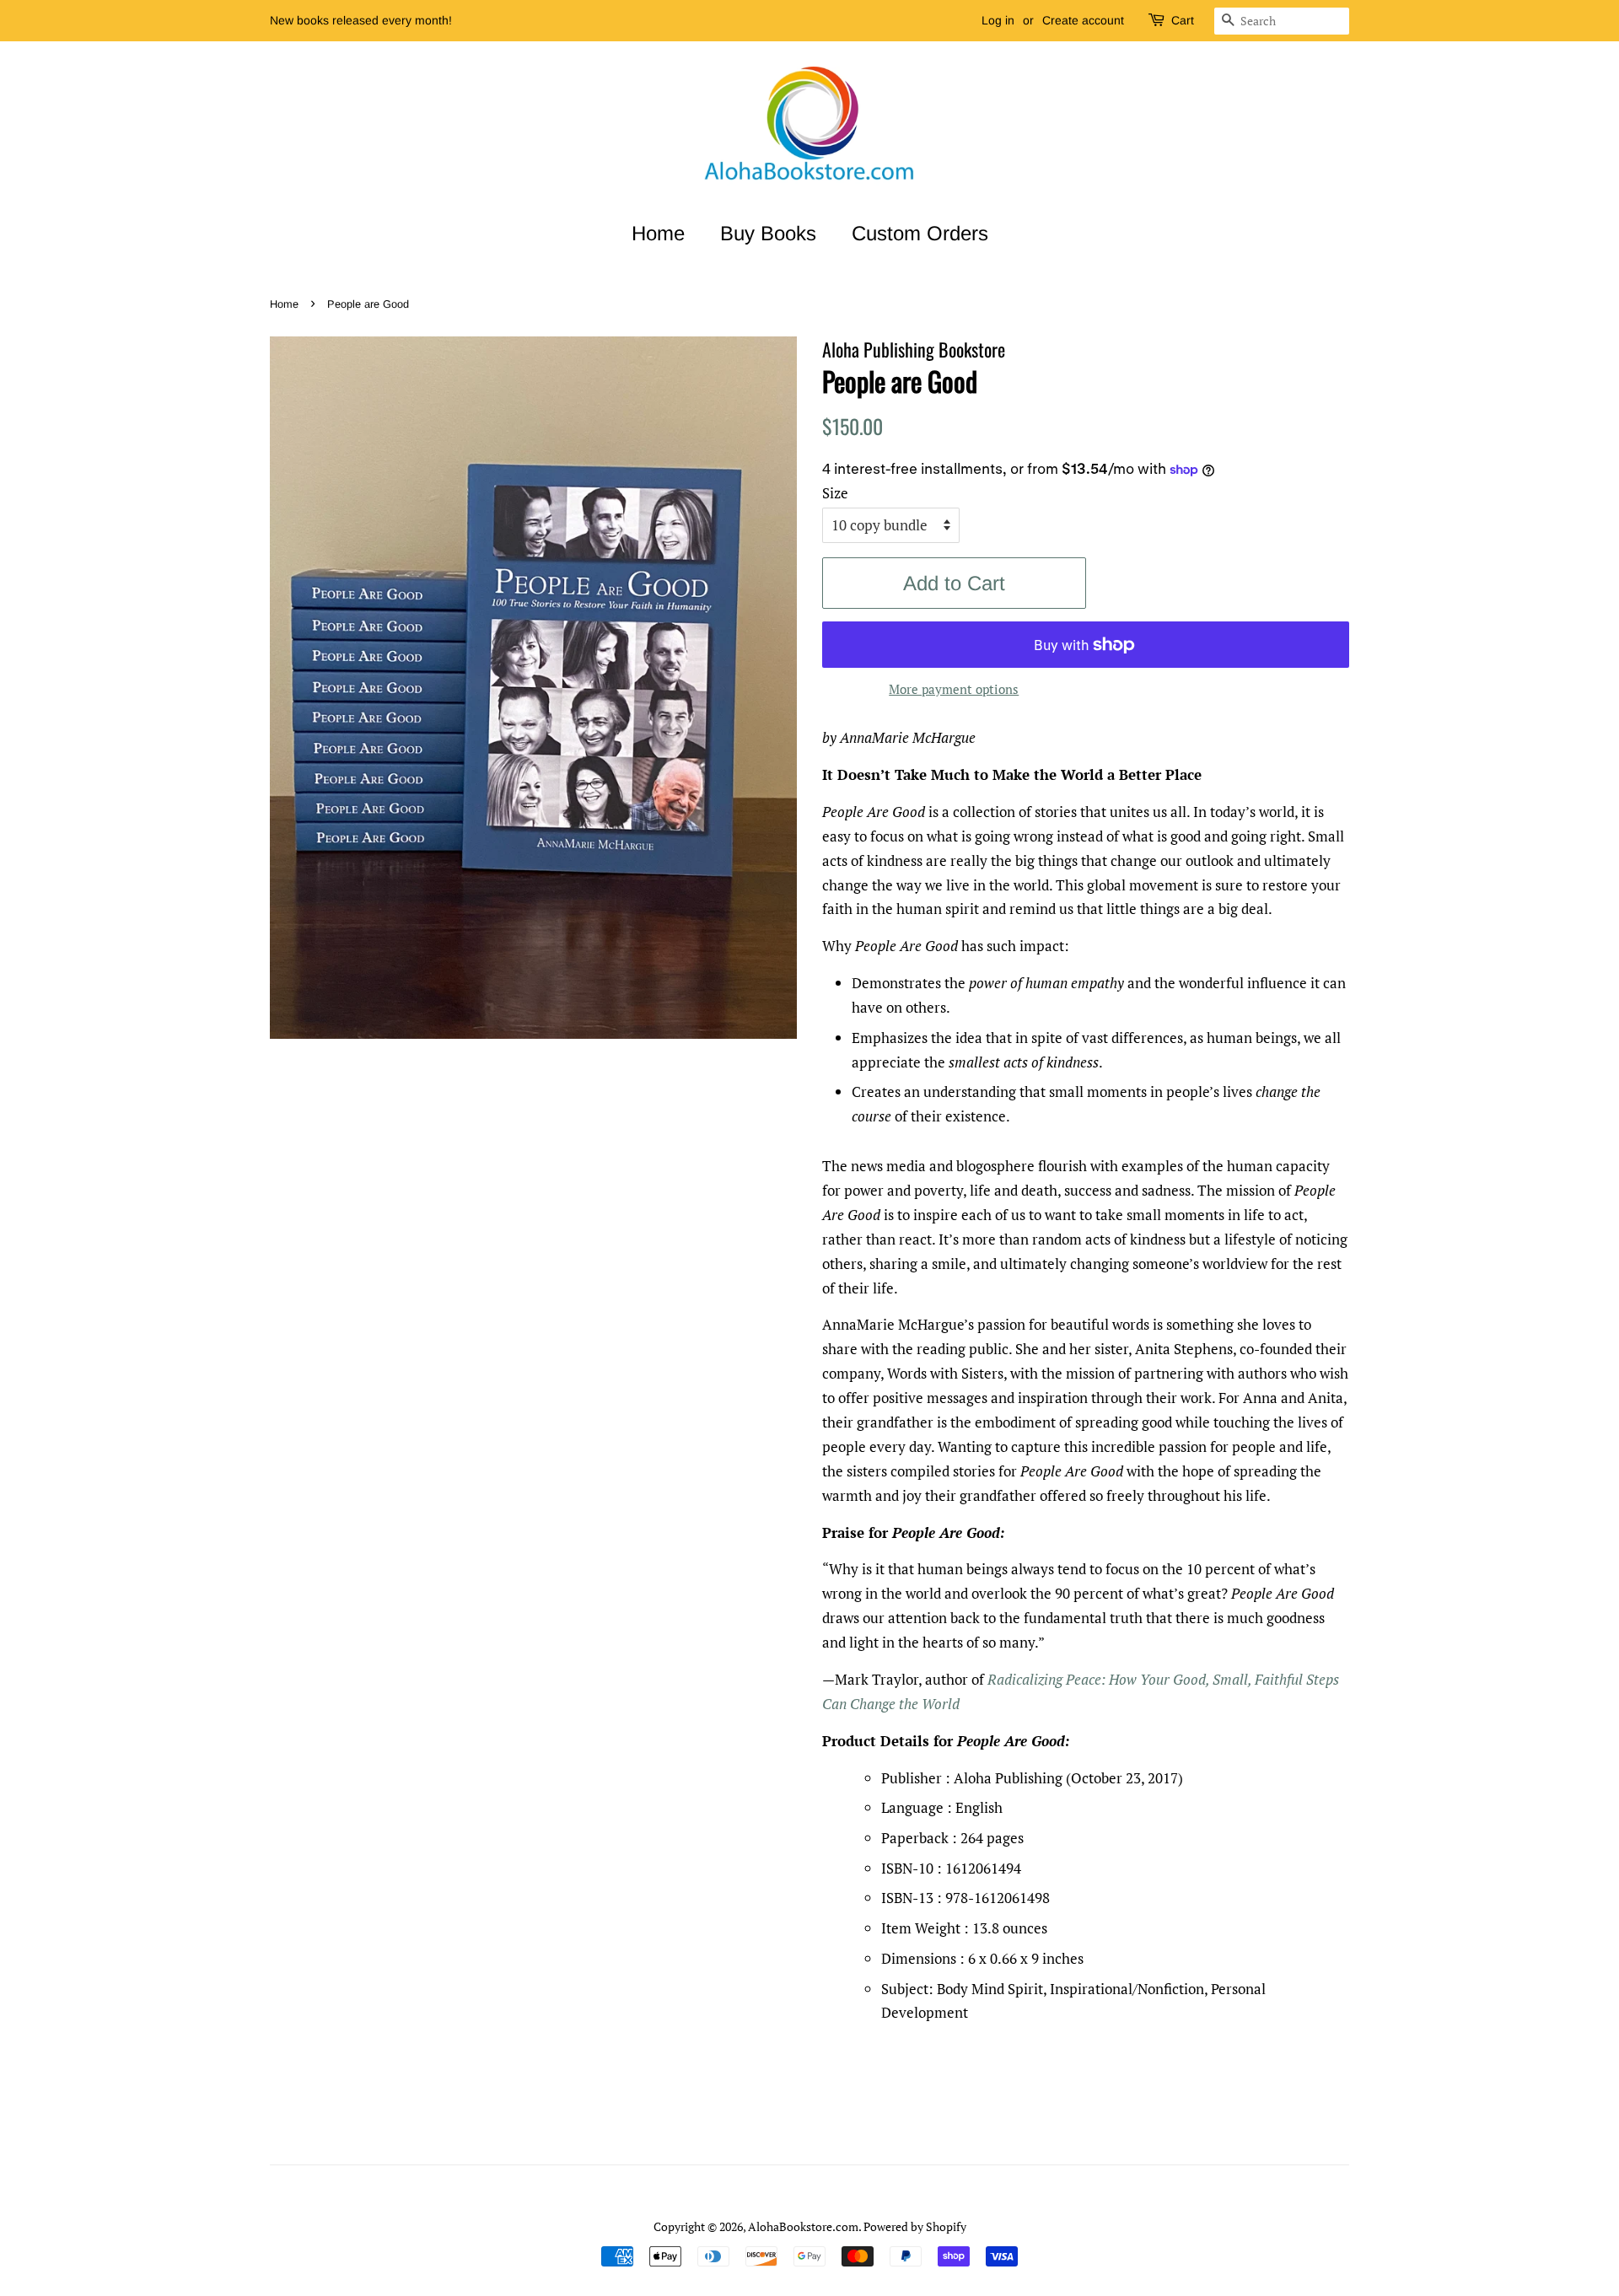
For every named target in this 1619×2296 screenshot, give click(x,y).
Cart (1183, 20)
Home (658, 233)
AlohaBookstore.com (803, 2226)
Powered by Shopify (915, 2226)
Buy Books (768, 233)
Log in (998, 20)
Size (835, 493)
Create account (1083, 20)
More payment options (954, 689)
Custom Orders (920, 233)
